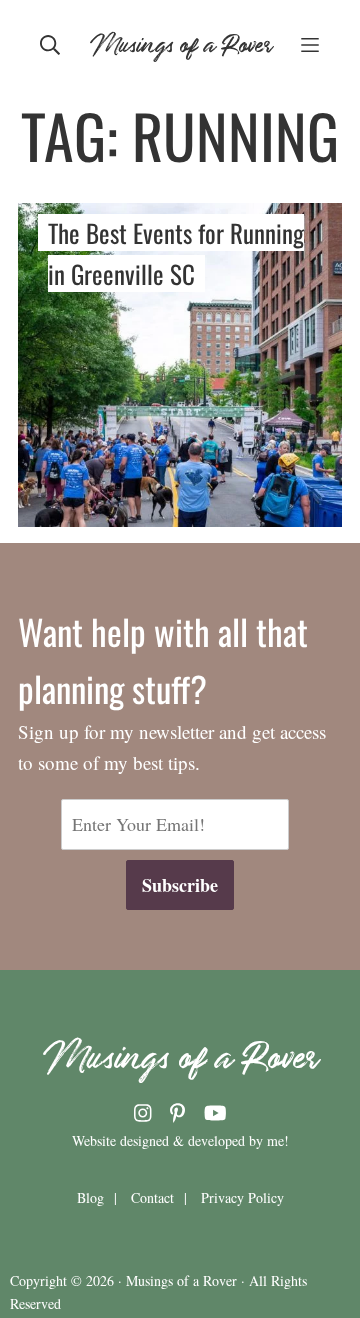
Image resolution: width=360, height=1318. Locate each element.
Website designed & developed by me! (180, 1140)
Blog (90, 1197)
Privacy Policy (242, 1197)
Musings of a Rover (180, 42)
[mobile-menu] (310, 43)
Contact (152, 1197)
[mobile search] (50, 43)
